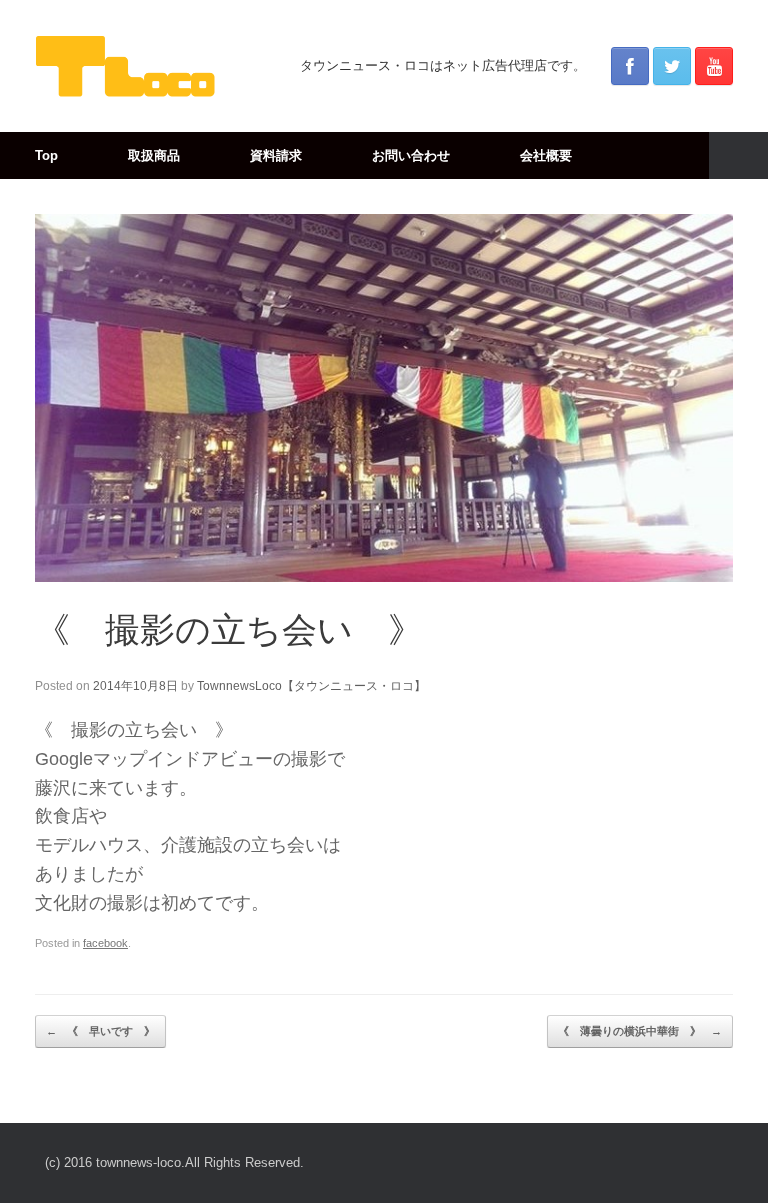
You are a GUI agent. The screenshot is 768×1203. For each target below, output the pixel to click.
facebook (105, 943)
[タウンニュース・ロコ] (125, 66)
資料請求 (276, 155)
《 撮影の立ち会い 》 (229, 629)
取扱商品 (154, 155)
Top (46, 155)
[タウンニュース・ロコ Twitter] (672, 66)
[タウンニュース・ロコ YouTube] (714, 66)
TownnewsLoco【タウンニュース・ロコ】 (311, 686)
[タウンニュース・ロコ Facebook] (630, 66)
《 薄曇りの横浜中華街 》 (640, 1031)
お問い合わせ (411, 155)
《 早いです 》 (100, 1031)
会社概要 (546, 155)
